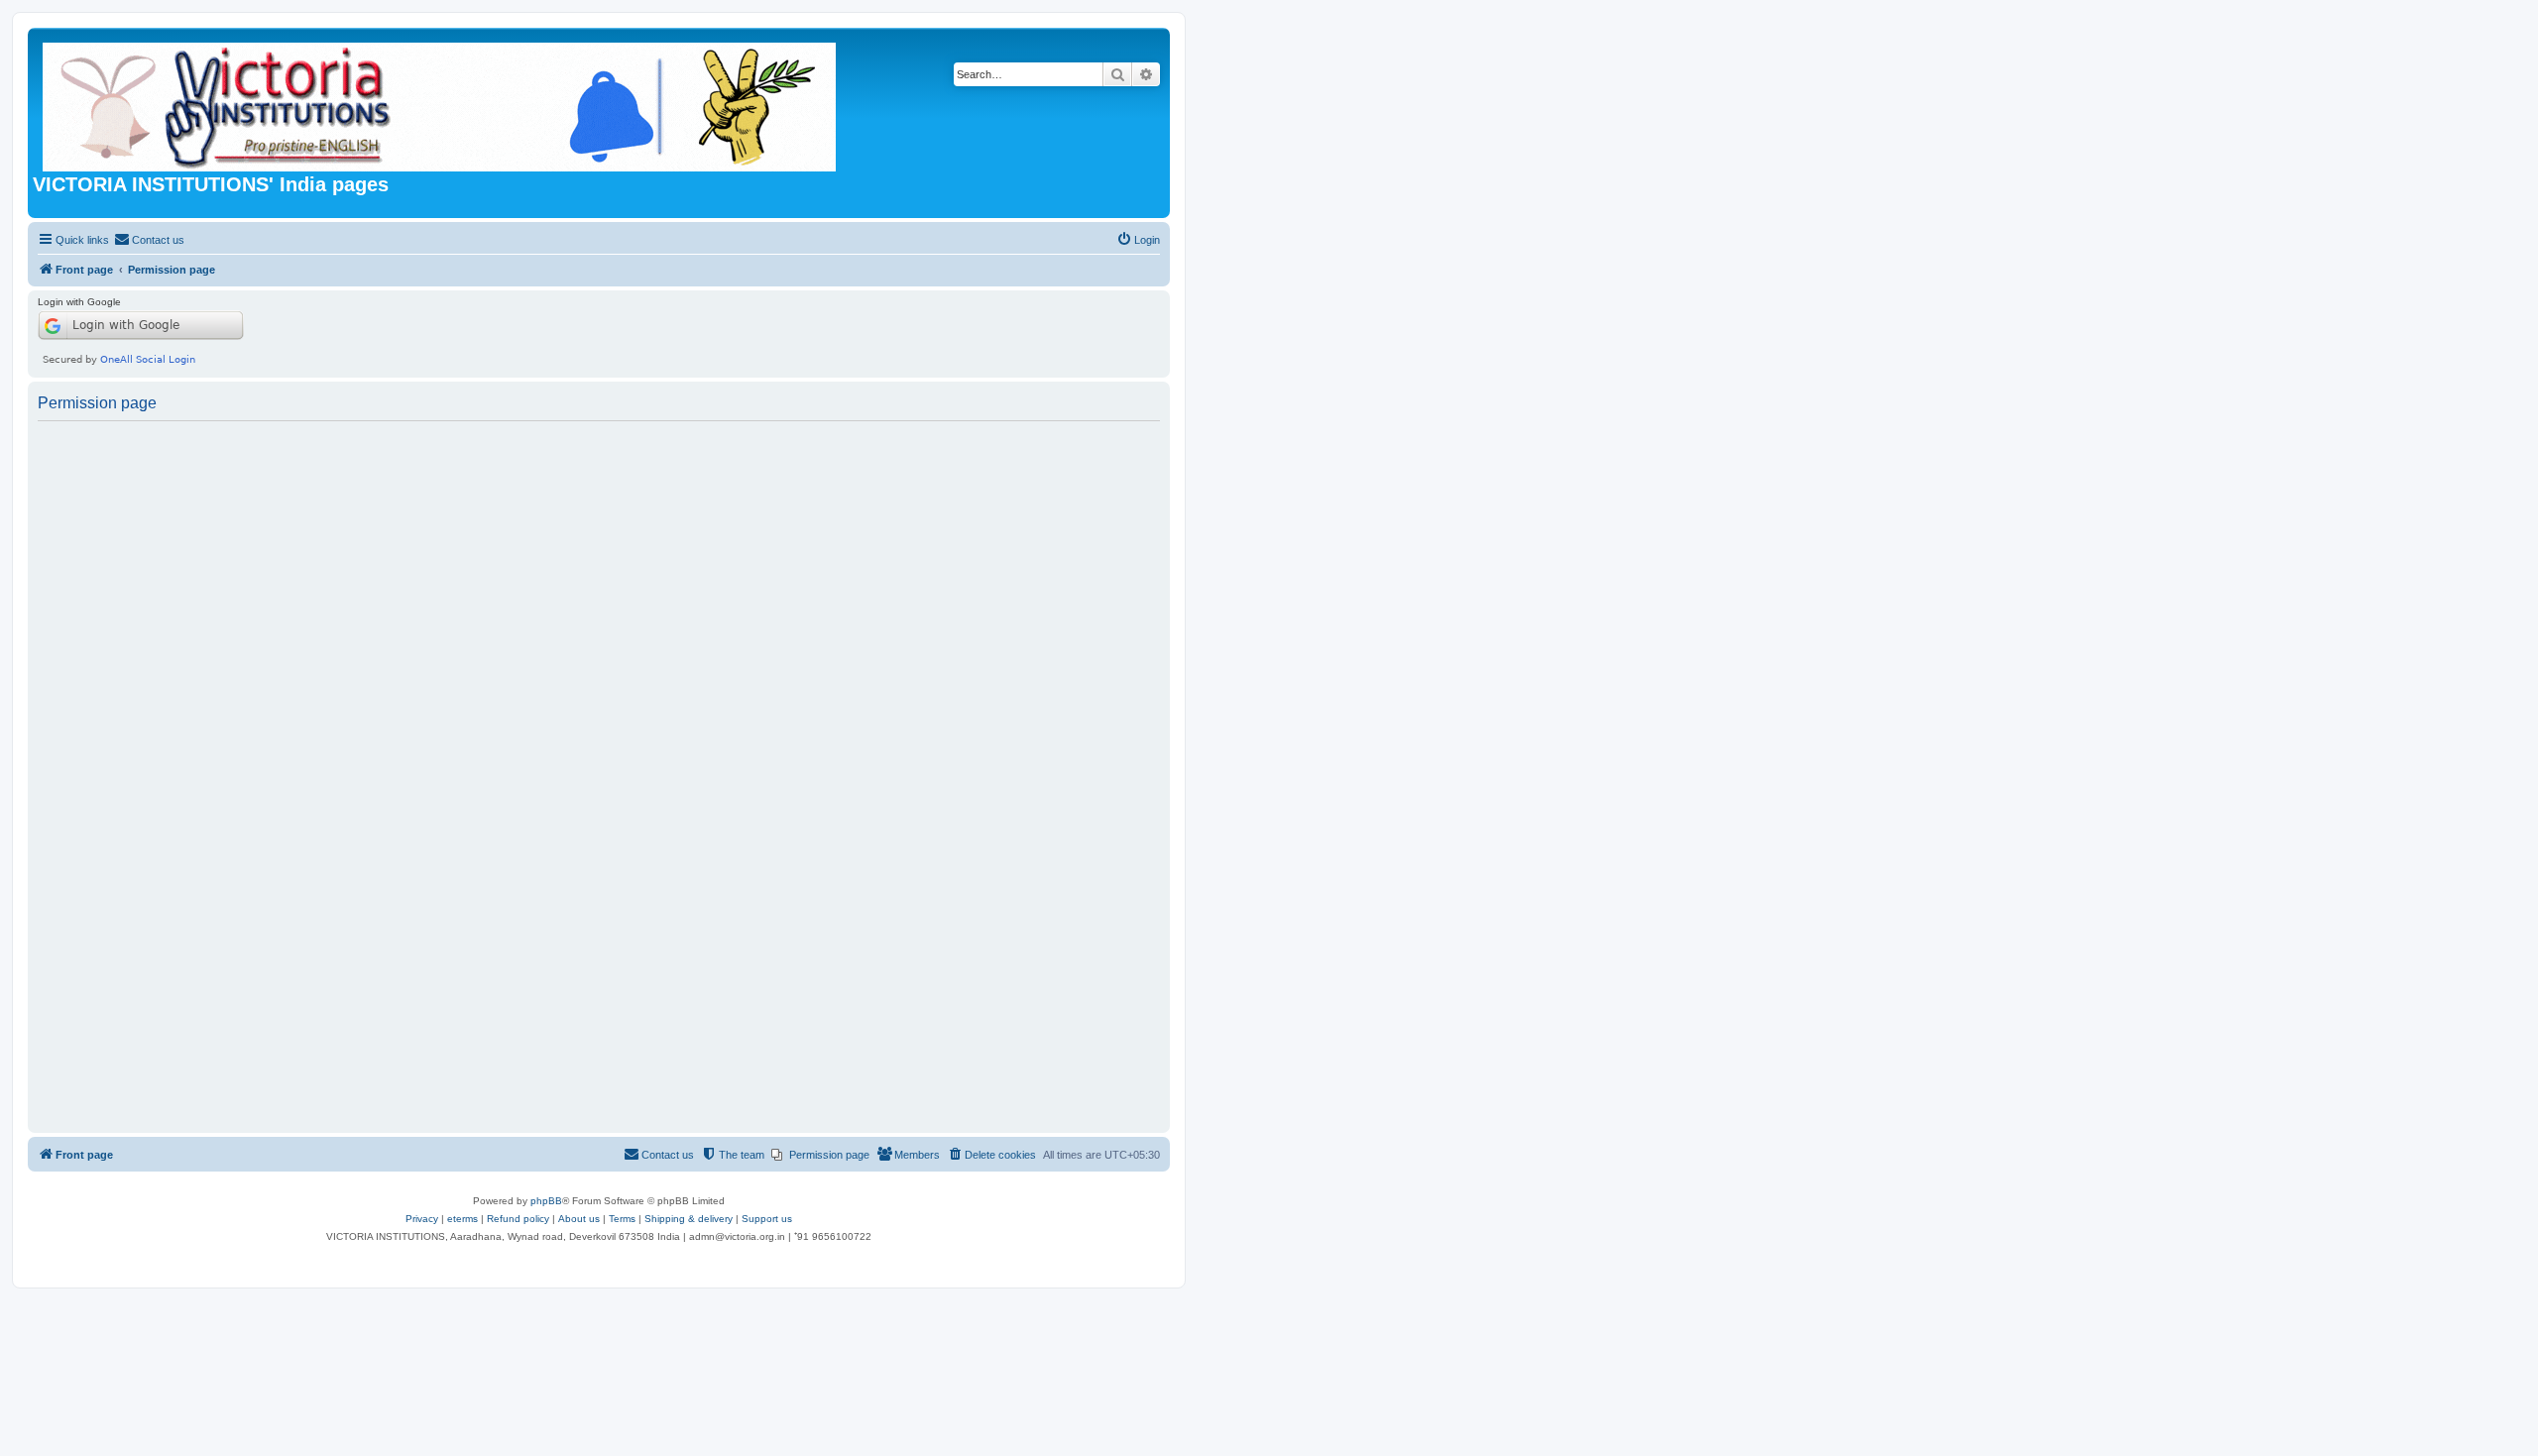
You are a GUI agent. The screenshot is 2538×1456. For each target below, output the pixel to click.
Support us (767, 1219)
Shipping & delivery (689, 1219)
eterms (462, 1219)
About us (579, 1219)
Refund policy (518, 1219)
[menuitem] (149, 240)
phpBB (546, 1201)
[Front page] (441, 103)
